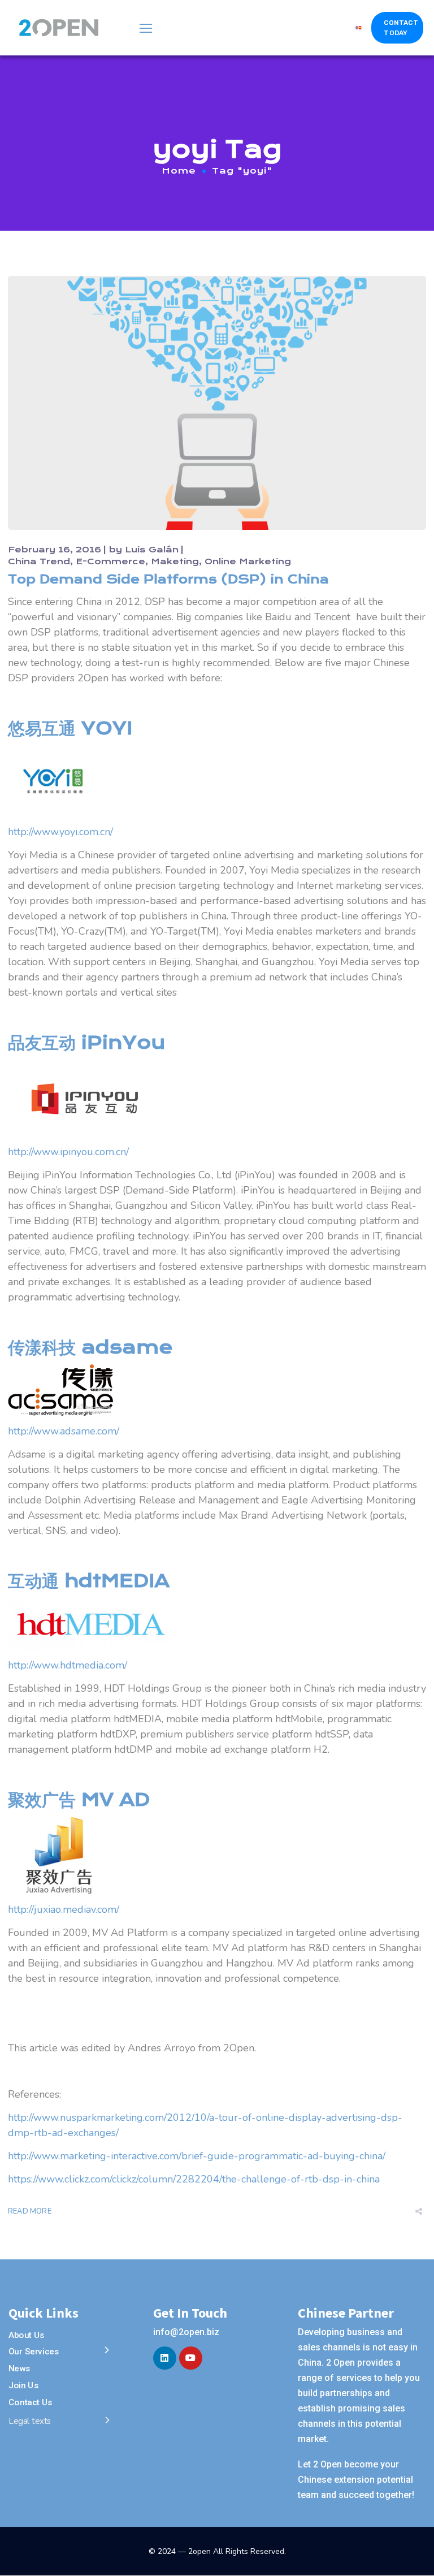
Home (179, 171)
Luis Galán (152, 550)
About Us (27, 2335)
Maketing (175, 561)
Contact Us (31, 2402)
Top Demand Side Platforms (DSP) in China (168, 579)
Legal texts (30, 2421)
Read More (30, 2211)
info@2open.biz (186, 2332)
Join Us (23, 2385)
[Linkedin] (165, 2358)
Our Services (34, 2352)
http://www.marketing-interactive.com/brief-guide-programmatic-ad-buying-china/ (197, 2156)
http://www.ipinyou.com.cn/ (68, 1152)
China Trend (39, 561)
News (19, 2368)
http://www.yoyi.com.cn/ (60, 832)
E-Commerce (110, 561)
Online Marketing (248, 561)
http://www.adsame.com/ (64, 1431)
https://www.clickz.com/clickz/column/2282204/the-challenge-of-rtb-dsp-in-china (194, 2179)
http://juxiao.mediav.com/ (64, 1909)
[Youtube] (191, 2358)
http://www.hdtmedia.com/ (68, 1665)
